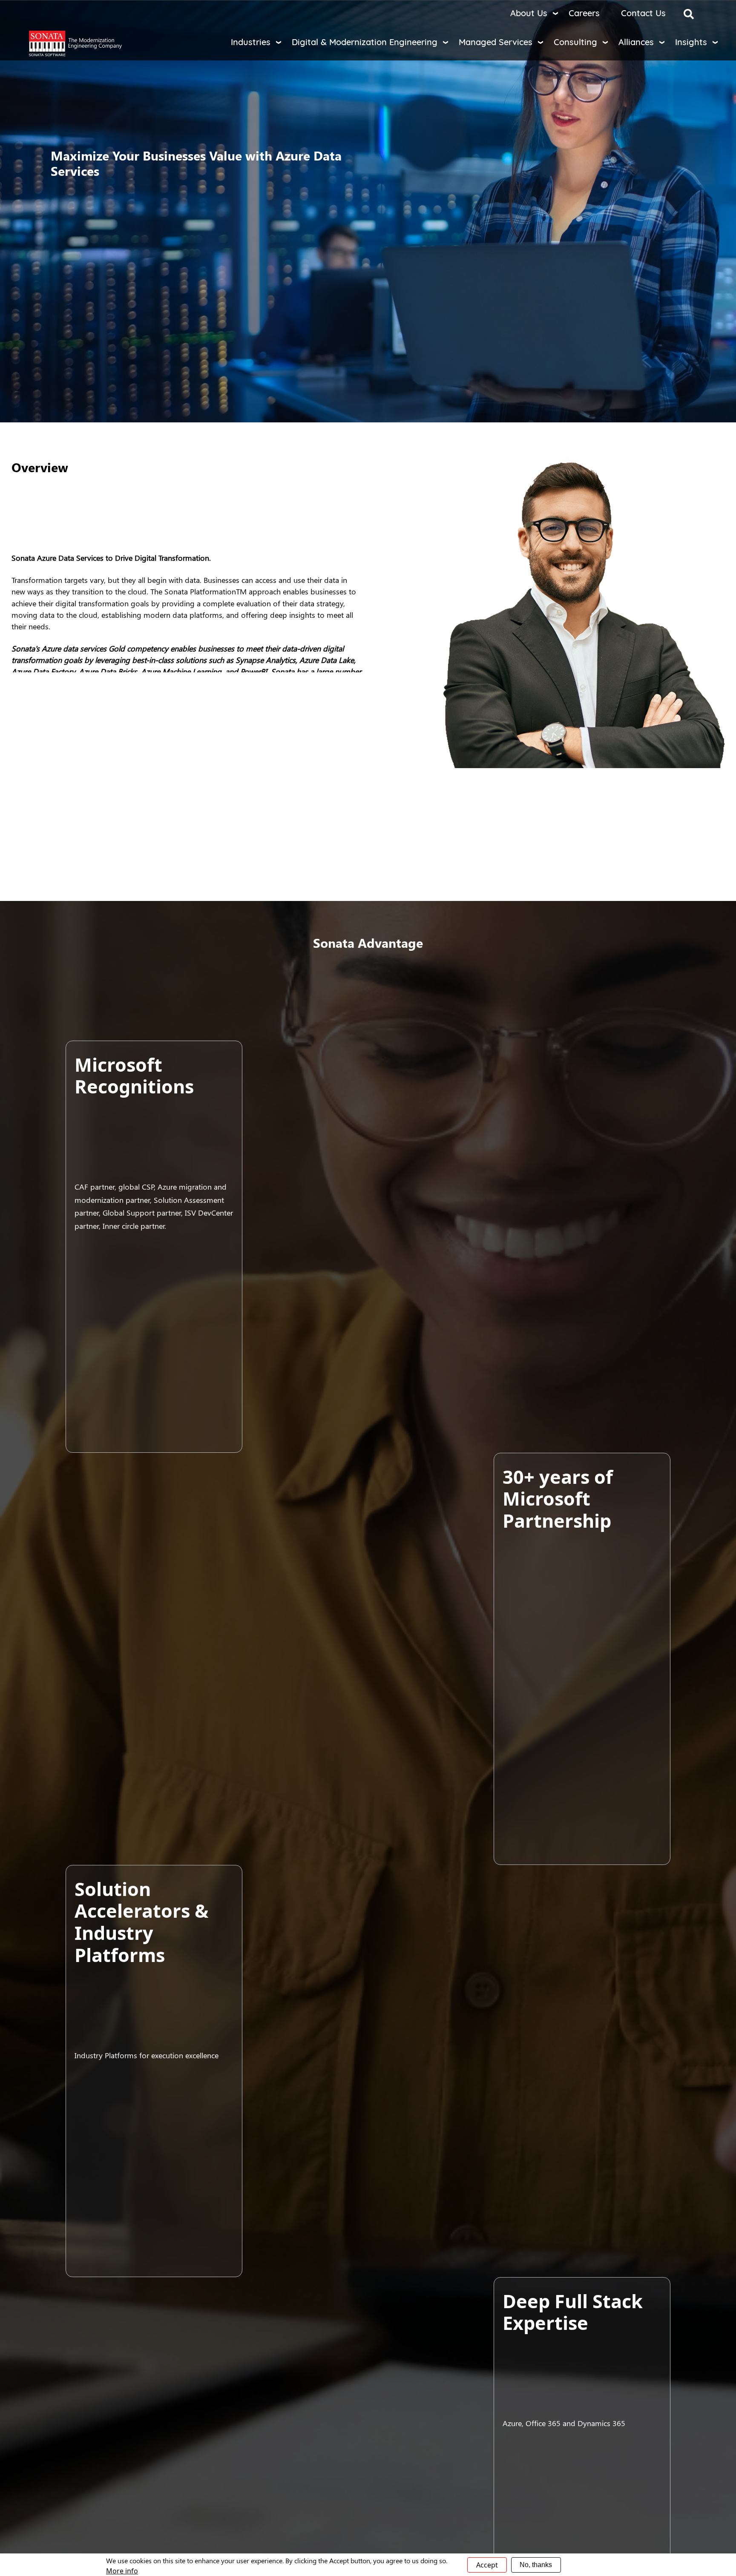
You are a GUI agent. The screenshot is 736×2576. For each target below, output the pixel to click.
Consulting (575, 42)
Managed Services (496, 42)
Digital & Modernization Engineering (365, 42)
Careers (584, 13)
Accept (487, 2565)
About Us (529, 13)
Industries (251, 42)
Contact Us (643, 13)
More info (122, 2571)
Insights (691, 42)
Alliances (636, 42)
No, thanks (536, 2565)
